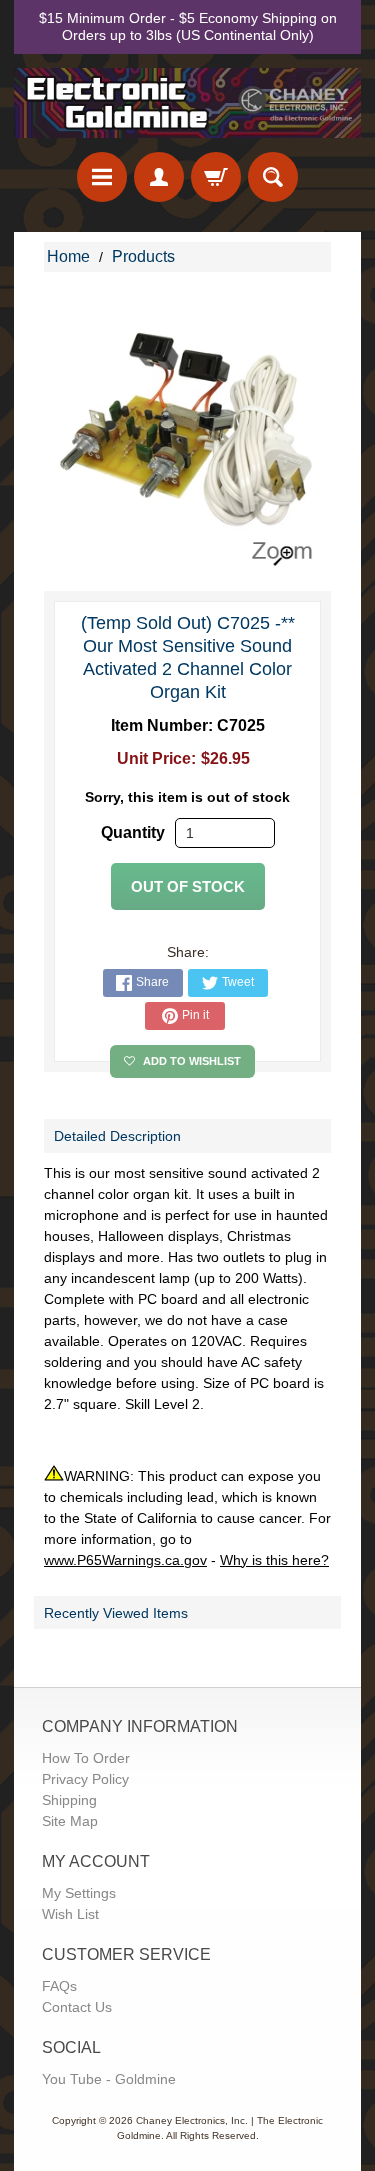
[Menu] (102, 177)
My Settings (79, 1893)
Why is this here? (274, 1560)
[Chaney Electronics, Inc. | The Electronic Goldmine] (187, 103)
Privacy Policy (85, 1779)
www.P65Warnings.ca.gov (125, 1560)
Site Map (70, 1821)
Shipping (69, 1800)
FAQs (59, 1986)
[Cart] (216, 177)
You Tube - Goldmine (109, 2079)
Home (68, 256)
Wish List (70, 1914)
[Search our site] (273, 177)
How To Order (86, 1758)
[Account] (159, 177)
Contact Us (77, 2007)
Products (143, 256)
